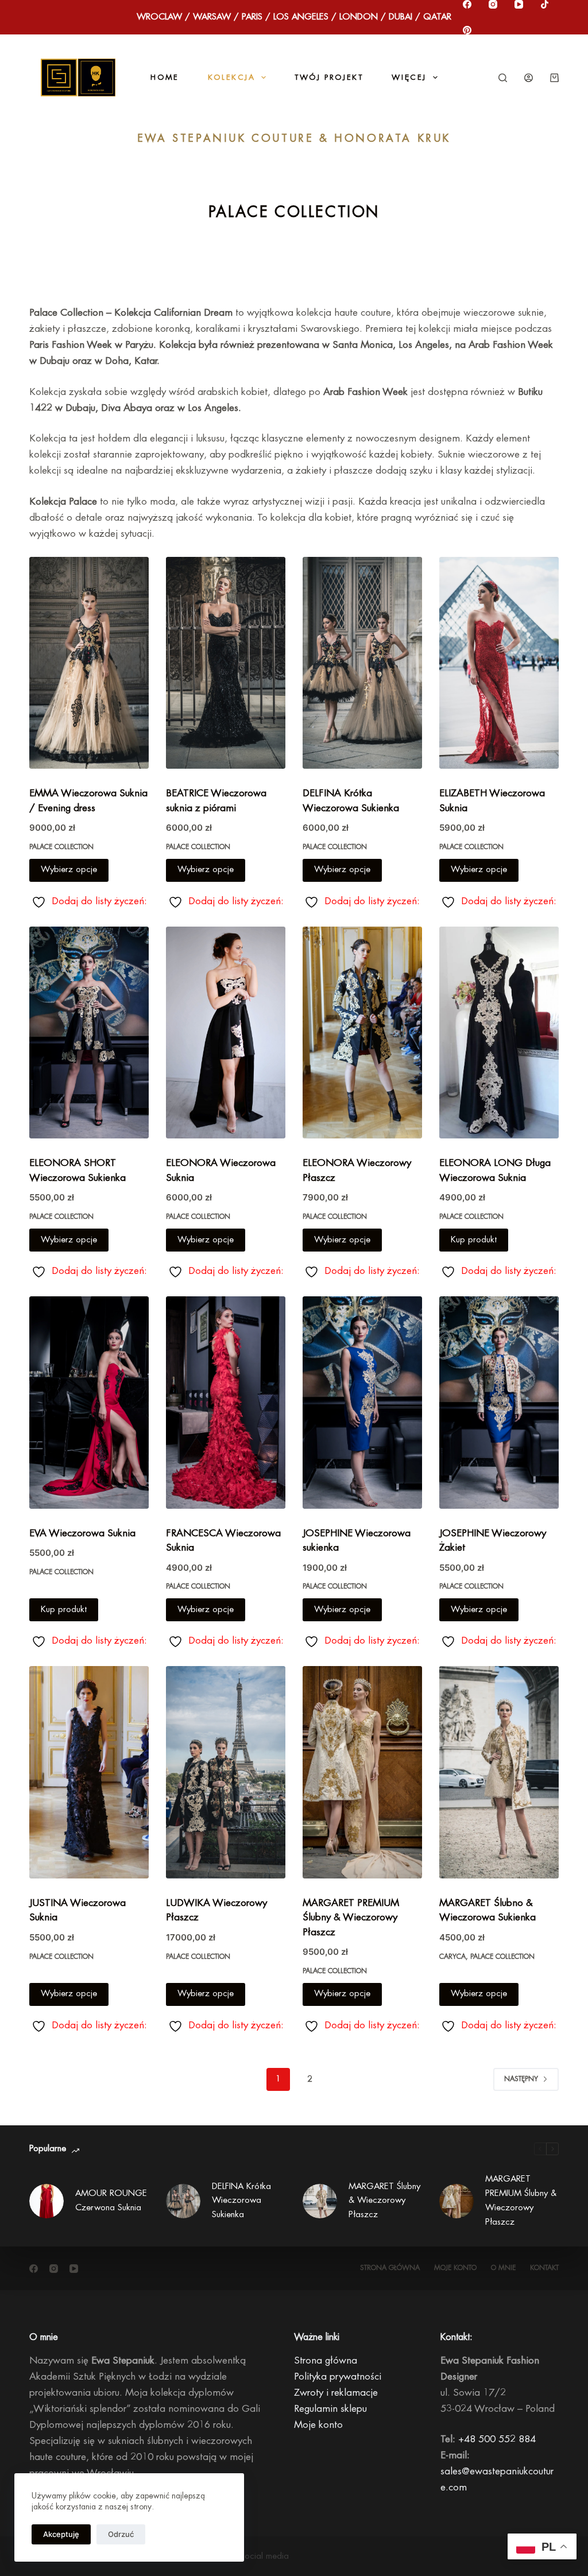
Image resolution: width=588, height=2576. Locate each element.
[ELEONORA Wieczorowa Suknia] (226, 1033)
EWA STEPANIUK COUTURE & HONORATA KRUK (294, 138)
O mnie (503, 2268)
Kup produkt (474, 1240)
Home (165, 77)
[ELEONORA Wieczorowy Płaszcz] (362, 1033)
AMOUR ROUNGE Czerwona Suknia (111, 2201)
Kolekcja (232, 77)
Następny (521, 2079)
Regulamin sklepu (330, 2409)
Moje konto (455, 2268)
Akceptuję (61, 2534)
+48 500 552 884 (497, 2439)
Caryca (452, 1957)
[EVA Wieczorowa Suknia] (89, 1403)
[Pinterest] (467, 30)
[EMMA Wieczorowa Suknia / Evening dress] (89, 663)
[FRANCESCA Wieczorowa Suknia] (226, 1403)
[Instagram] (493, 4)
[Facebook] (467, 4)
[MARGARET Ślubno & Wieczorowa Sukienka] (499, 1772)
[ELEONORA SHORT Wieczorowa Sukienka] (89, 1033)
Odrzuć (121, 2534)
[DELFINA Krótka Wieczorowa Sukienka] (362, 663)
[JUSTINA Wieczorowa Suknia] (89, 1772)
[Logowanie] (529, 78)
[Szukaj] (503, 78)
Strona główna (390, 2268)
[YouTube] (519, 4)
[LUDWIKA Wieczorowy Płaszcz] (226, 1772)
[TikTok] (545, 4)
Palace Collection (61, 847)
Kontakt (544, 2268)
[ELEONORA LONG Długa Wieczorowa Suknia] (499, 1033)
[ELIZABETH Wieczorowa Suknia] (499, 663)
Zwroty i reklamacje (336, 2393)
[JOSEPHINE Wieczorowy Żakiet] (499, 1403)
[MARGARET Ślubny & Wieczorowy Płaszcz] (320, 2201)
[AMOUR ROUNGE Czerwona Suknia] (47, 2201)
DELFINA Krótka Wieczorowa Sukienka (241, 2201)
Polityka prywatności (338, 2376)
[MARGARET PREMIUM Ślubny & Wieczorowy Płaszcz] (362, 1772)
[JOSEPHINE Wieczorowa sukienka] (362, 1403)
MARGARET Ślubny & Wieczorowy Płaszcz (384, 2201)
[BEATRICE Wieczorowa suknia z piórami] (226, 663)
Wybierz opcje (69, 869)
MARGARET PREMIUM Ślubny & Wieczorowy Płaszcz (351, 1918)
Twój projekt (329, 77)
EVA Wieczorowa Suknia (82, 1533)
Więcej (409, 77)
